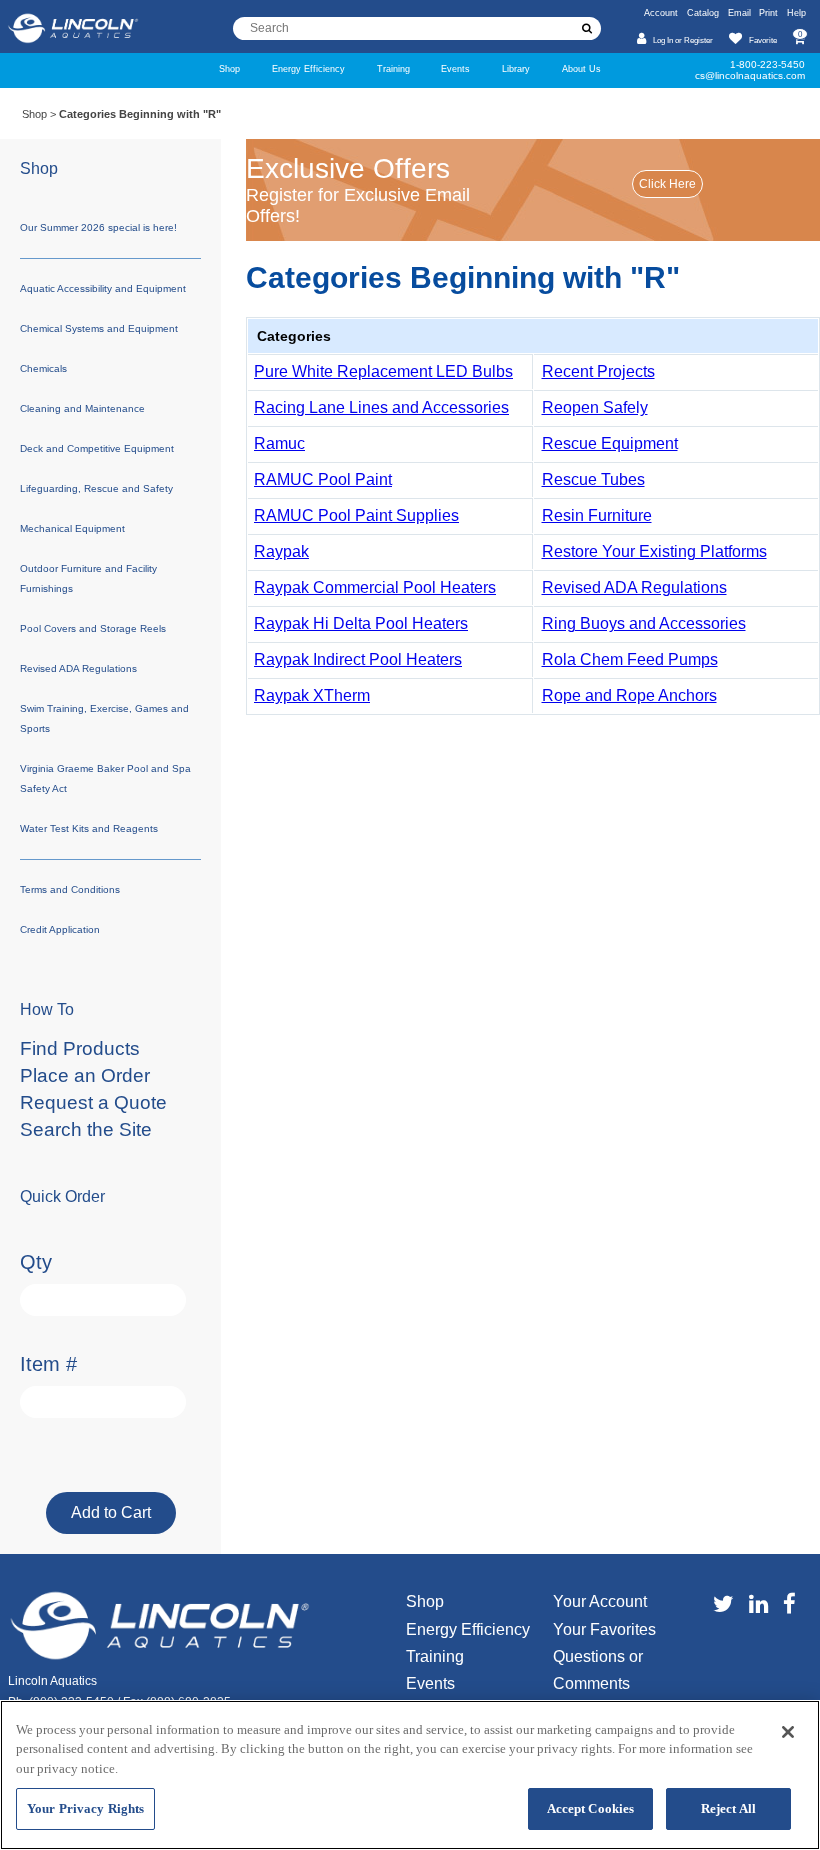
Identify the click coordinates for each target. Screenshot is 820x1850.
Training (393, 68)
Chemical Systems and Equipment (99, 328)
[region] (410, 1775)
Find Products (80, 1048)
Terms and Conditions (70, 889)
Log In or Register (682, 40)
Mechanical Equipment (72, 528)
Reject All (728, 1808)
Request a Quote (93, 1102)
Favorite (762, 40)
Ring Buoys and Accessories (644, 623)
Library (516, 68)
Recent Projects (598, 371)
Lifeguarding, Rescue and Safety (96, 488)
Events (455, 68)
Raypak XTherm (312, 695)
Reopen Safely (595, 407)
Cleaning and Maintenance (82, 408)
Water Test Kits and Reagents (89, 828)
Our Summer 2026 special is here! (98, 227)
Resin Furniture (597, 515)
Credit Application (60, 929)
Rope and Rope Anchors (629, 695)
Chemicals (43, 368)
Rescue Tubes (593, 479)
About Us (581, 68)
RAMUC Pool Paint (323, 479)
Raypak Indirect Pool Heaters (358, 659)
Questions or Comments (598, 1670)
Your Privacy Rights (85, 1808)
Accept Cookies (591, 1808)
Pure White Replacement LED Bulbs (383, 371)
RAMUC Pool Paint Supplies (356, 515)
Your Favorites (604, 1629)
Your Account (600, 1601)
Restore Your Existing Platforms (654, 551)
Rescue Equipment (610, 443)
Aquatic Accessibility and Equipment (103, 288)
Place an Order (85, 1075)
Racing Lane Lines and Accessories (381, 407)
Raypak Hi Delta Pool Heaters (361, 623)
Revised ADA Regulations (634, 587)
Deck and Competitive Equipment (97, 448)
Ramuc (279, 443)
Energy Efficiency (308, 68)
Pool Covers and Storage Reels (93, 628)
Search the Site (86, 1129)
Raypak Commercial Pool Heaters (375, 587)
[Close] (788, 1732)
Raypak (281, 551)
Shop (229, 68)
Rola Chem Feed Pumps (630, 659)
